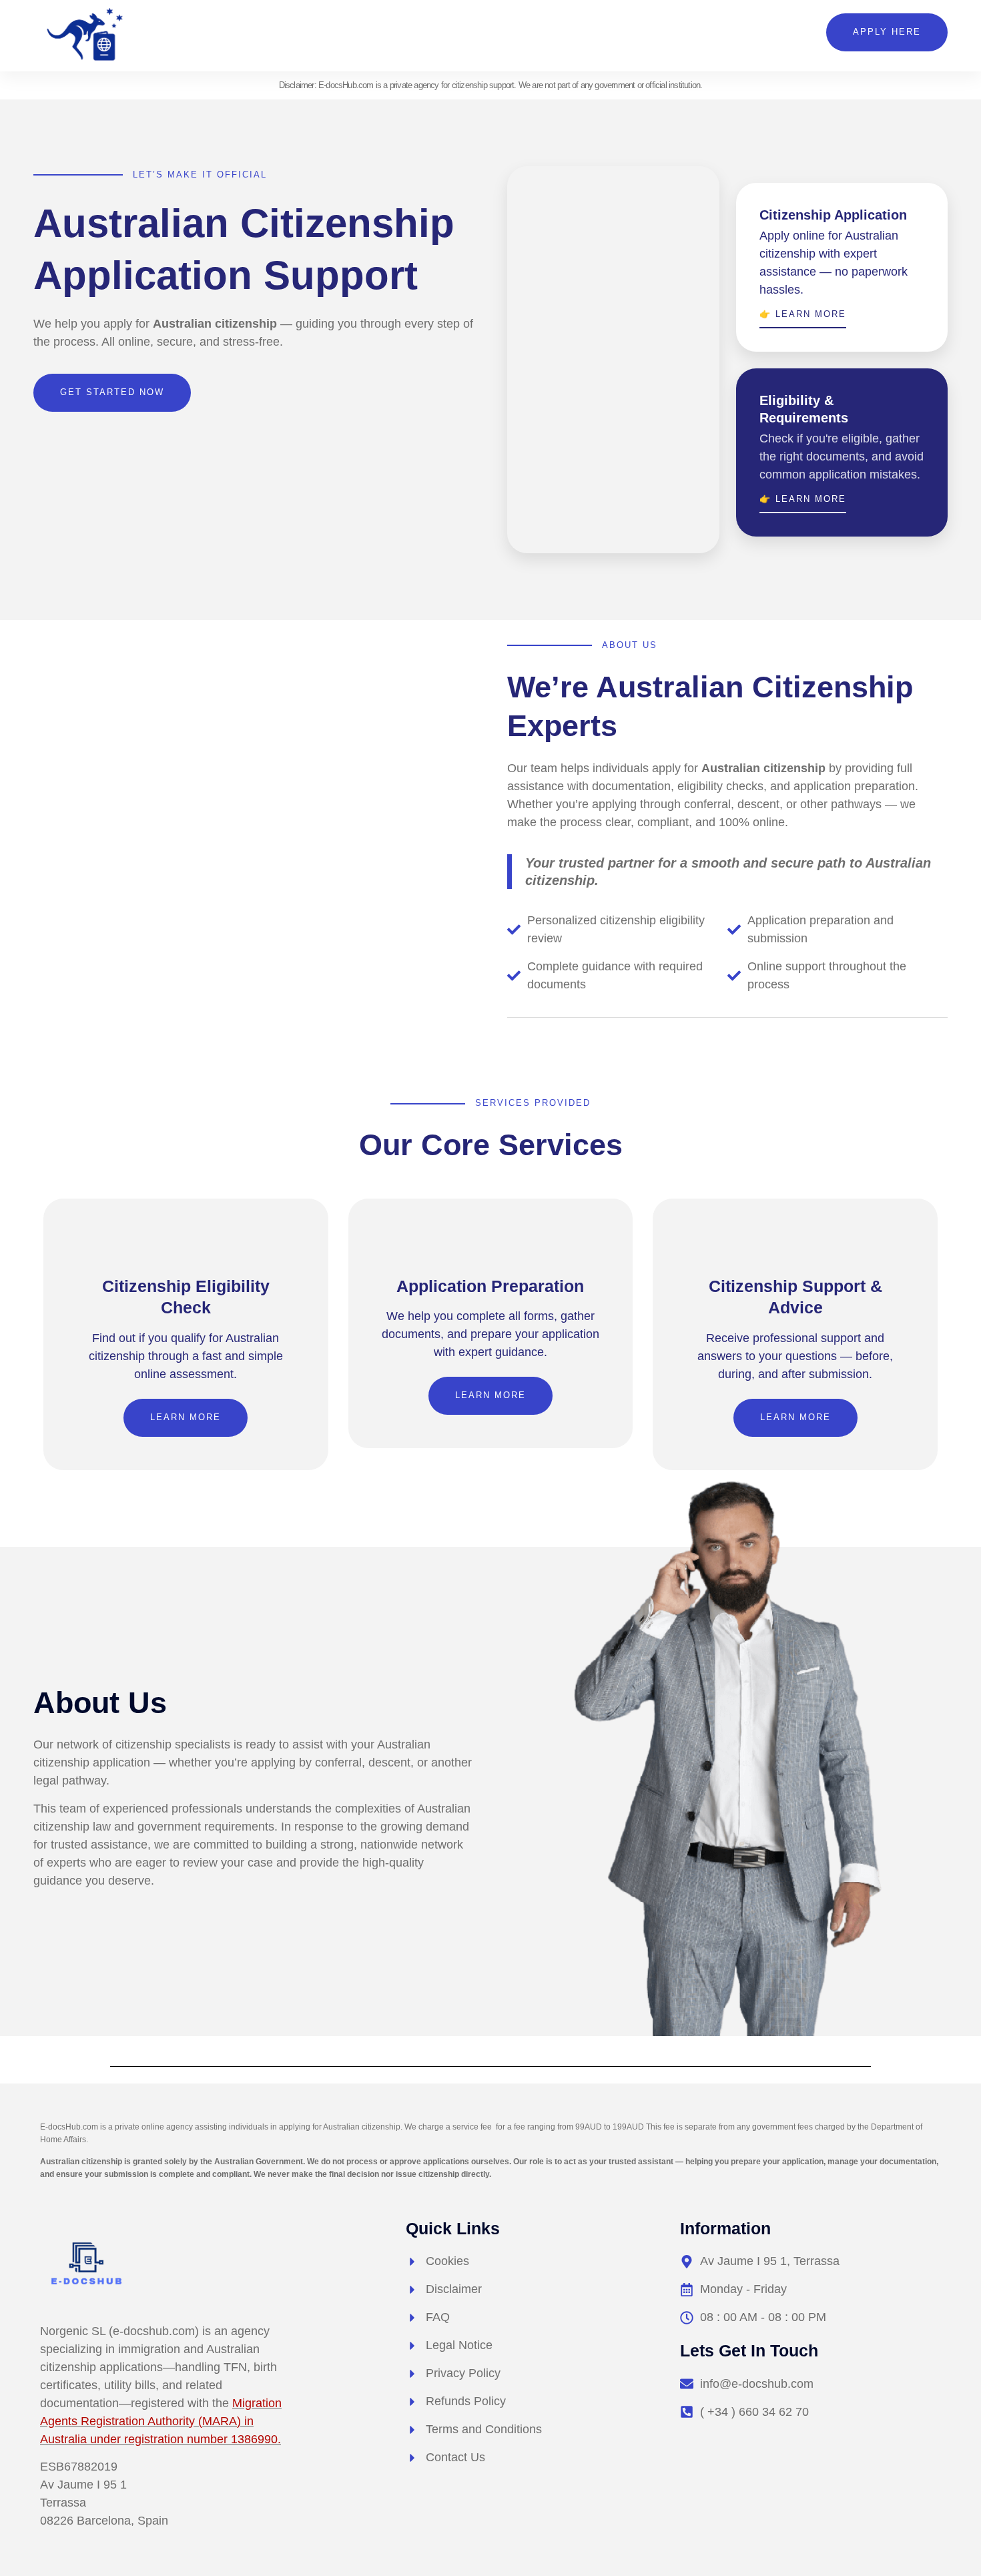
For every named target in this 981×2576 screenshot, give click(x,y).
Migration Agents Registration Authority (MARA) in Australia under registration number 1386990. (161, 2421)
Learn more (186, 1417)
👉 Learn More (803, 314)
